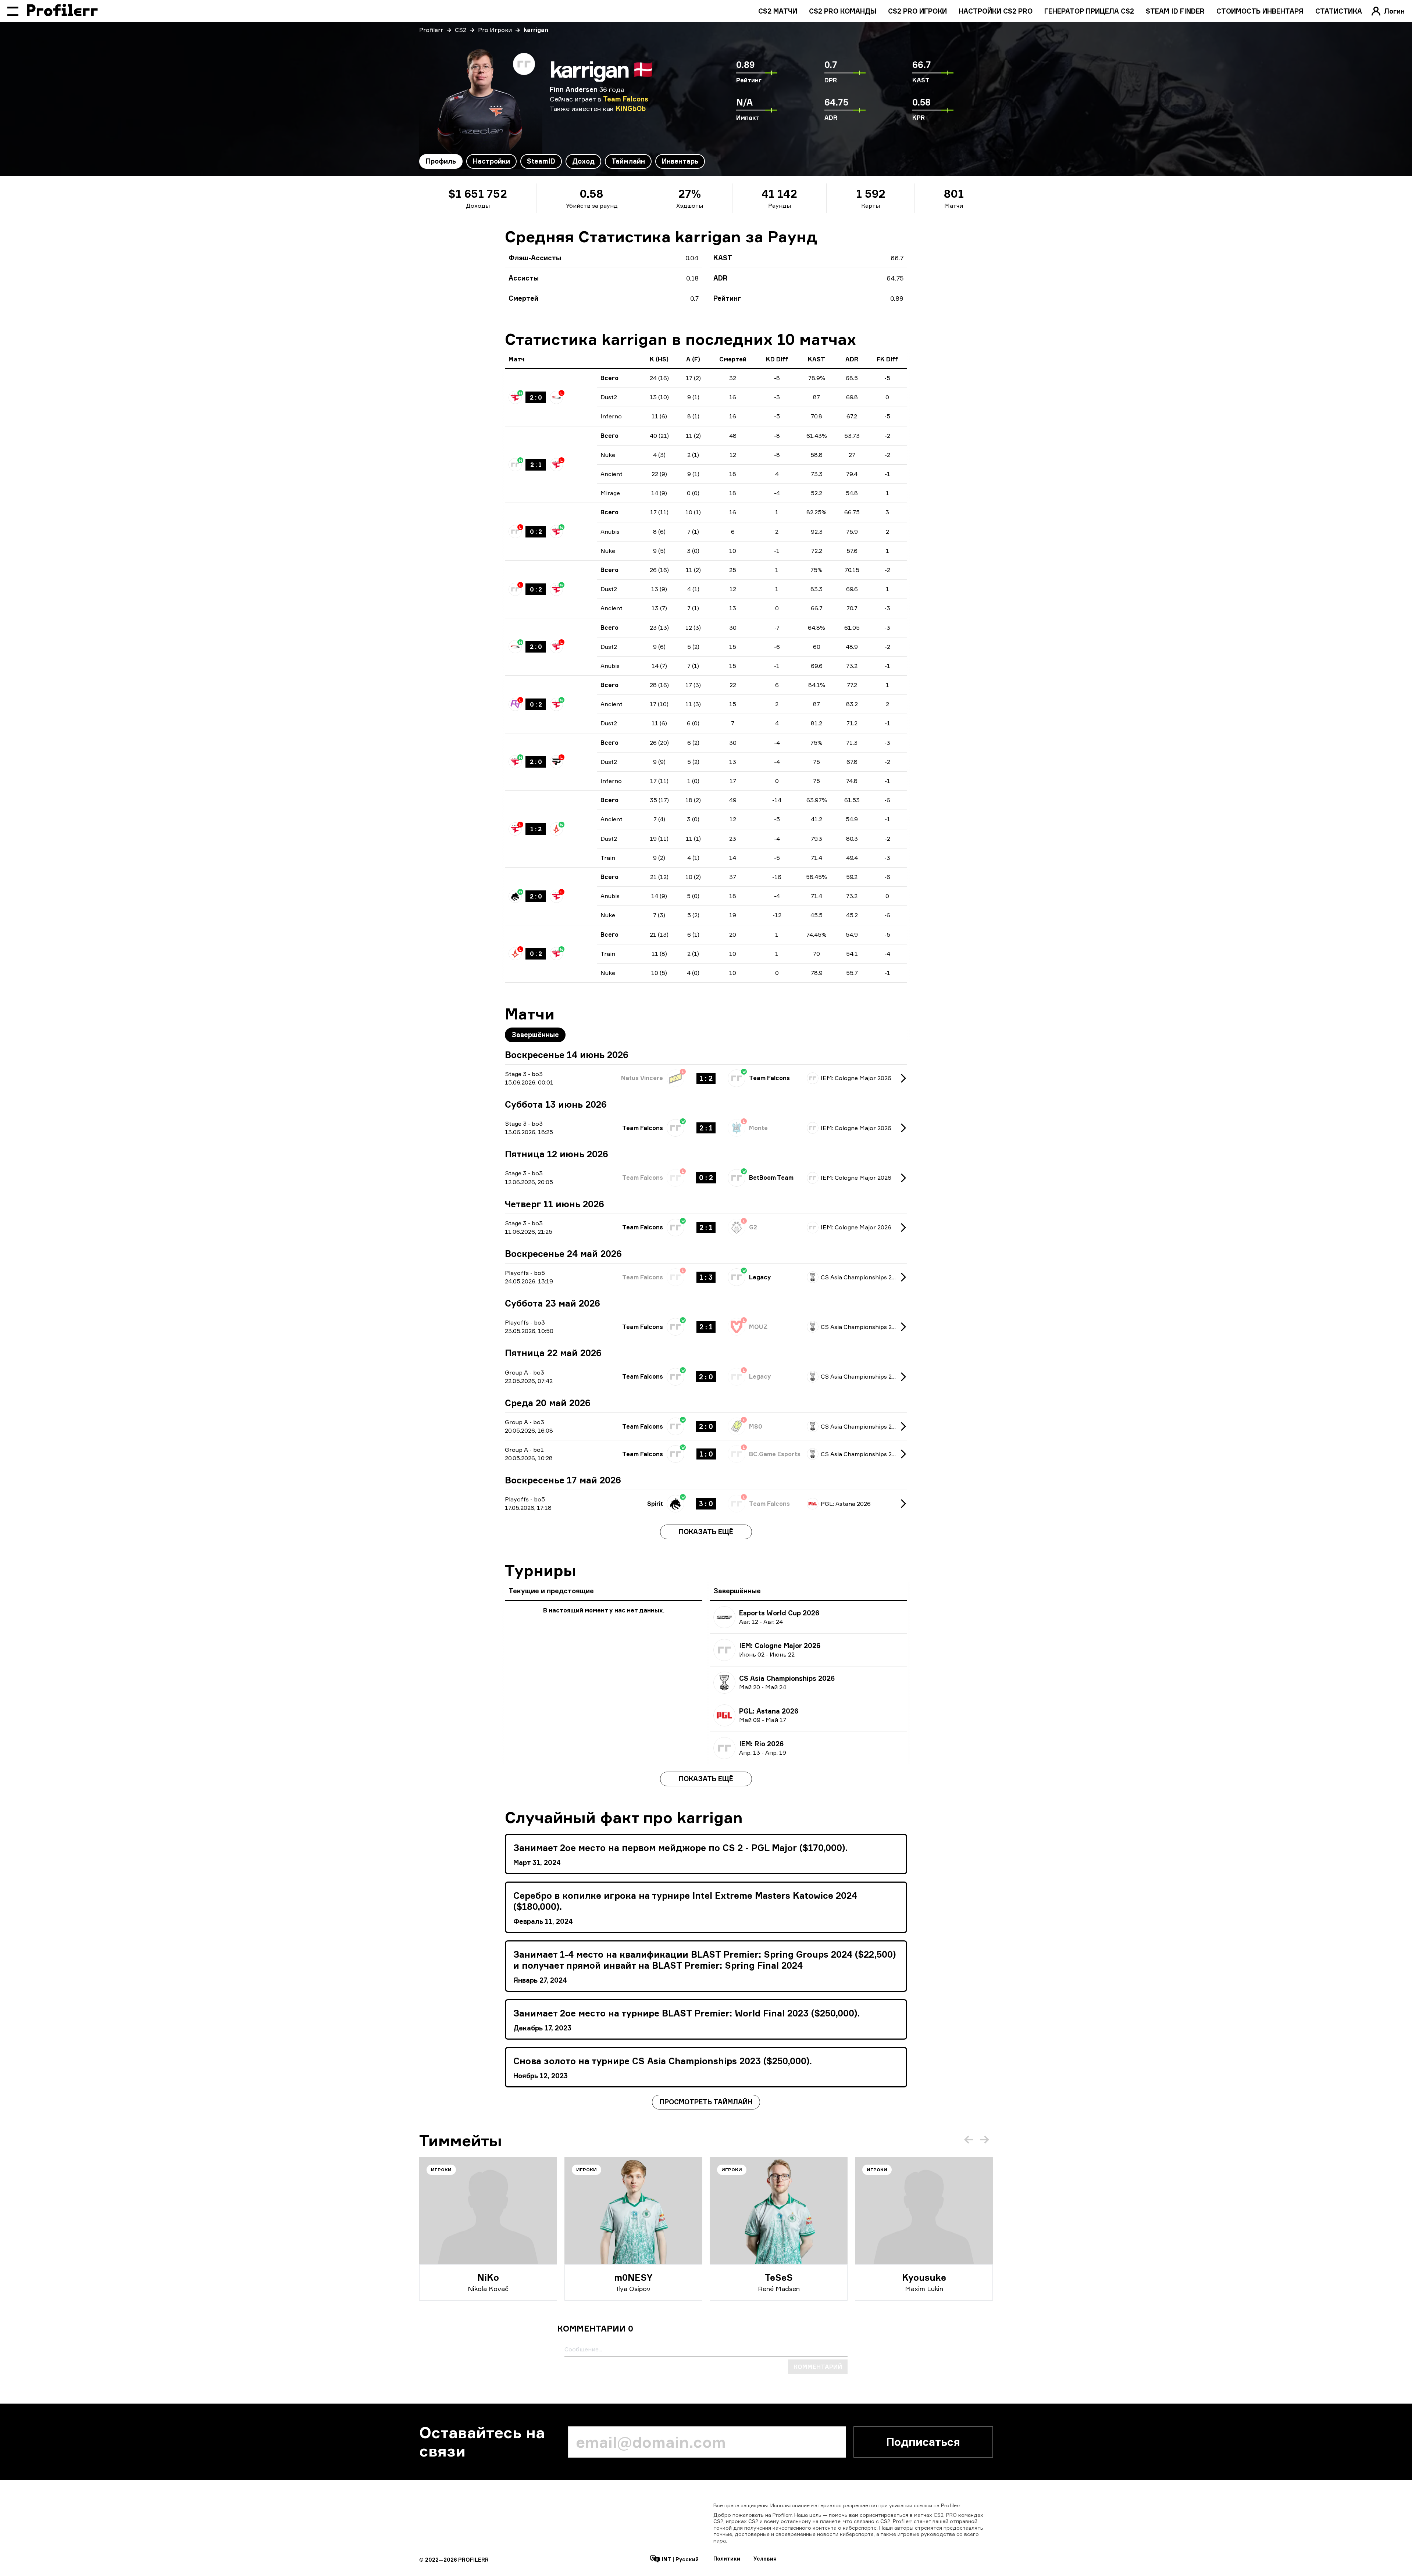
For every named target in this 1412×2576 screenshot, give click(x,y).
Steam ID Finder (1175, 11)
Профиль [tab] (441, 161)
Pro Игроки (495, 30)
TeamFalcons (626, 99)
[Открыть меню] (13, 11)
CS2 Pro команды (843, 11)
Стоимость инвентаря (1260, 11)
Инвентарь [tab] (680, 161)
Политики (727, 2559)
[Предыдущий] (969, 2140)
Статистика (1339, 11)
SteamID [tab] (541, 161)
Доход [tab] (583, 161)
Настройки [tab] (491, 161)
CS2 (461, 30)
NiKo (488, 2277)
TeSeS (779, 2277)
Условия (765, 2559)
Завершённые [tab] (535, 1035)
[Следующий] (985, 2140)
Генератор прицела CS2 (1089, 11)
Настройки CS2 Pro (996, 11)
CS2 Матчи (778, 11)
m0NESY (633, 2277)
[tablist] (562, 161)
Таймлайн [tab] (628, 161)
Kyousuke (924, 2277)
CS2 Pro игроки (917, 11)
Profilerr (431, 30)
